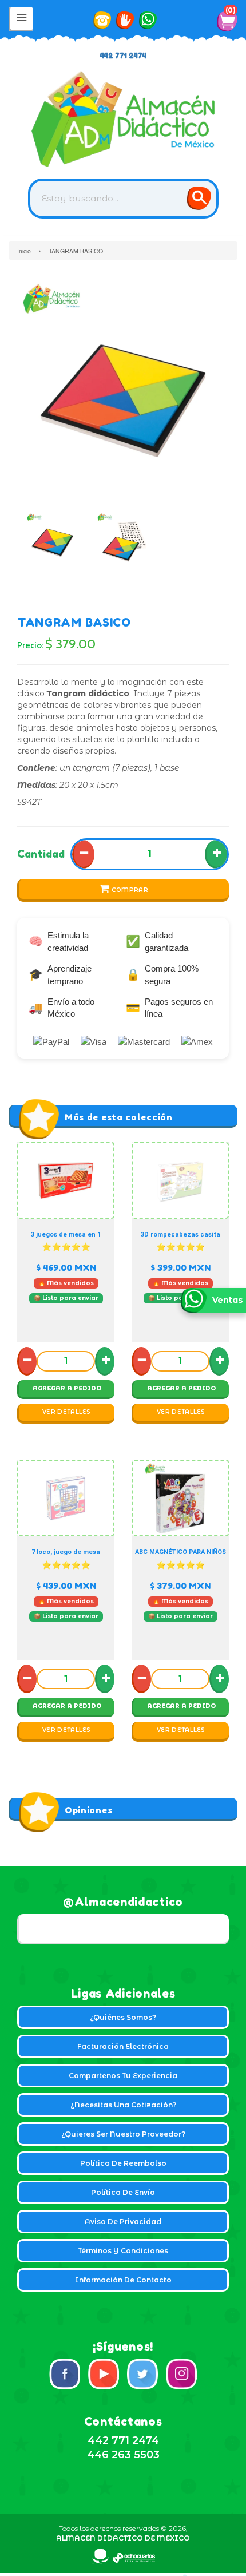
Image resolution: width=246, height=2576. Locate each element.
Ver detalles (67, 1412)
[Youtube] (104, 2374)
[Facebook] (65, 2374)
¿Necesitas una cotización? (123, 2105)
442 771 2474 (123, 56)
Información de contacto (123, 2280)
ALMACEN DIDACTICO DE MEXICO (123, 2538)
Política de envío (123, 2192)
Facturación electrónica (123, 2046)
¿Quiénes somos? (123, 2017)
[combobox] (123, 199)
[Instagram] (181, 2374)
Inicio (24, 251)
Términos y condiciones (123, 2251)
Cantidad (41, 854)
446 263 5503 (123, 2455)
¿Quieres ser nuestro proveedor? (123, 2134)
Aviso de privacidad (123, 2222)
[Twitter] (142, 2374)
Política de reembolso (123, 2163)
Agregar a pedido (67, 1388)
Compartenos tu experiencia (123, 2076)
